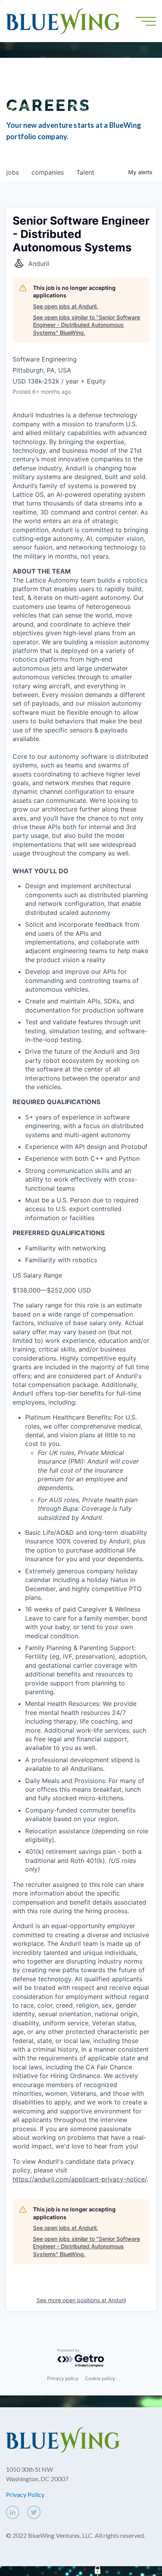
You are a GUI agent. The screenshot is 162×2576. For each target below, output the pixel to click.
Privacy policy (63, 2378)
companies (48, 172)
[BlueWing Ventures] (63, 20)
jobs (13, 172)
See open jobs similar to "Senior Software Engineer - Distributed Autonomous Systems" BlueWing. (87, 325)
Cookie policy (100, 2378)
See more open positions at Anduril (81, 2300)
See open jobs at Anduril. (65, 306)
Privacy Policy (25, 2494)
